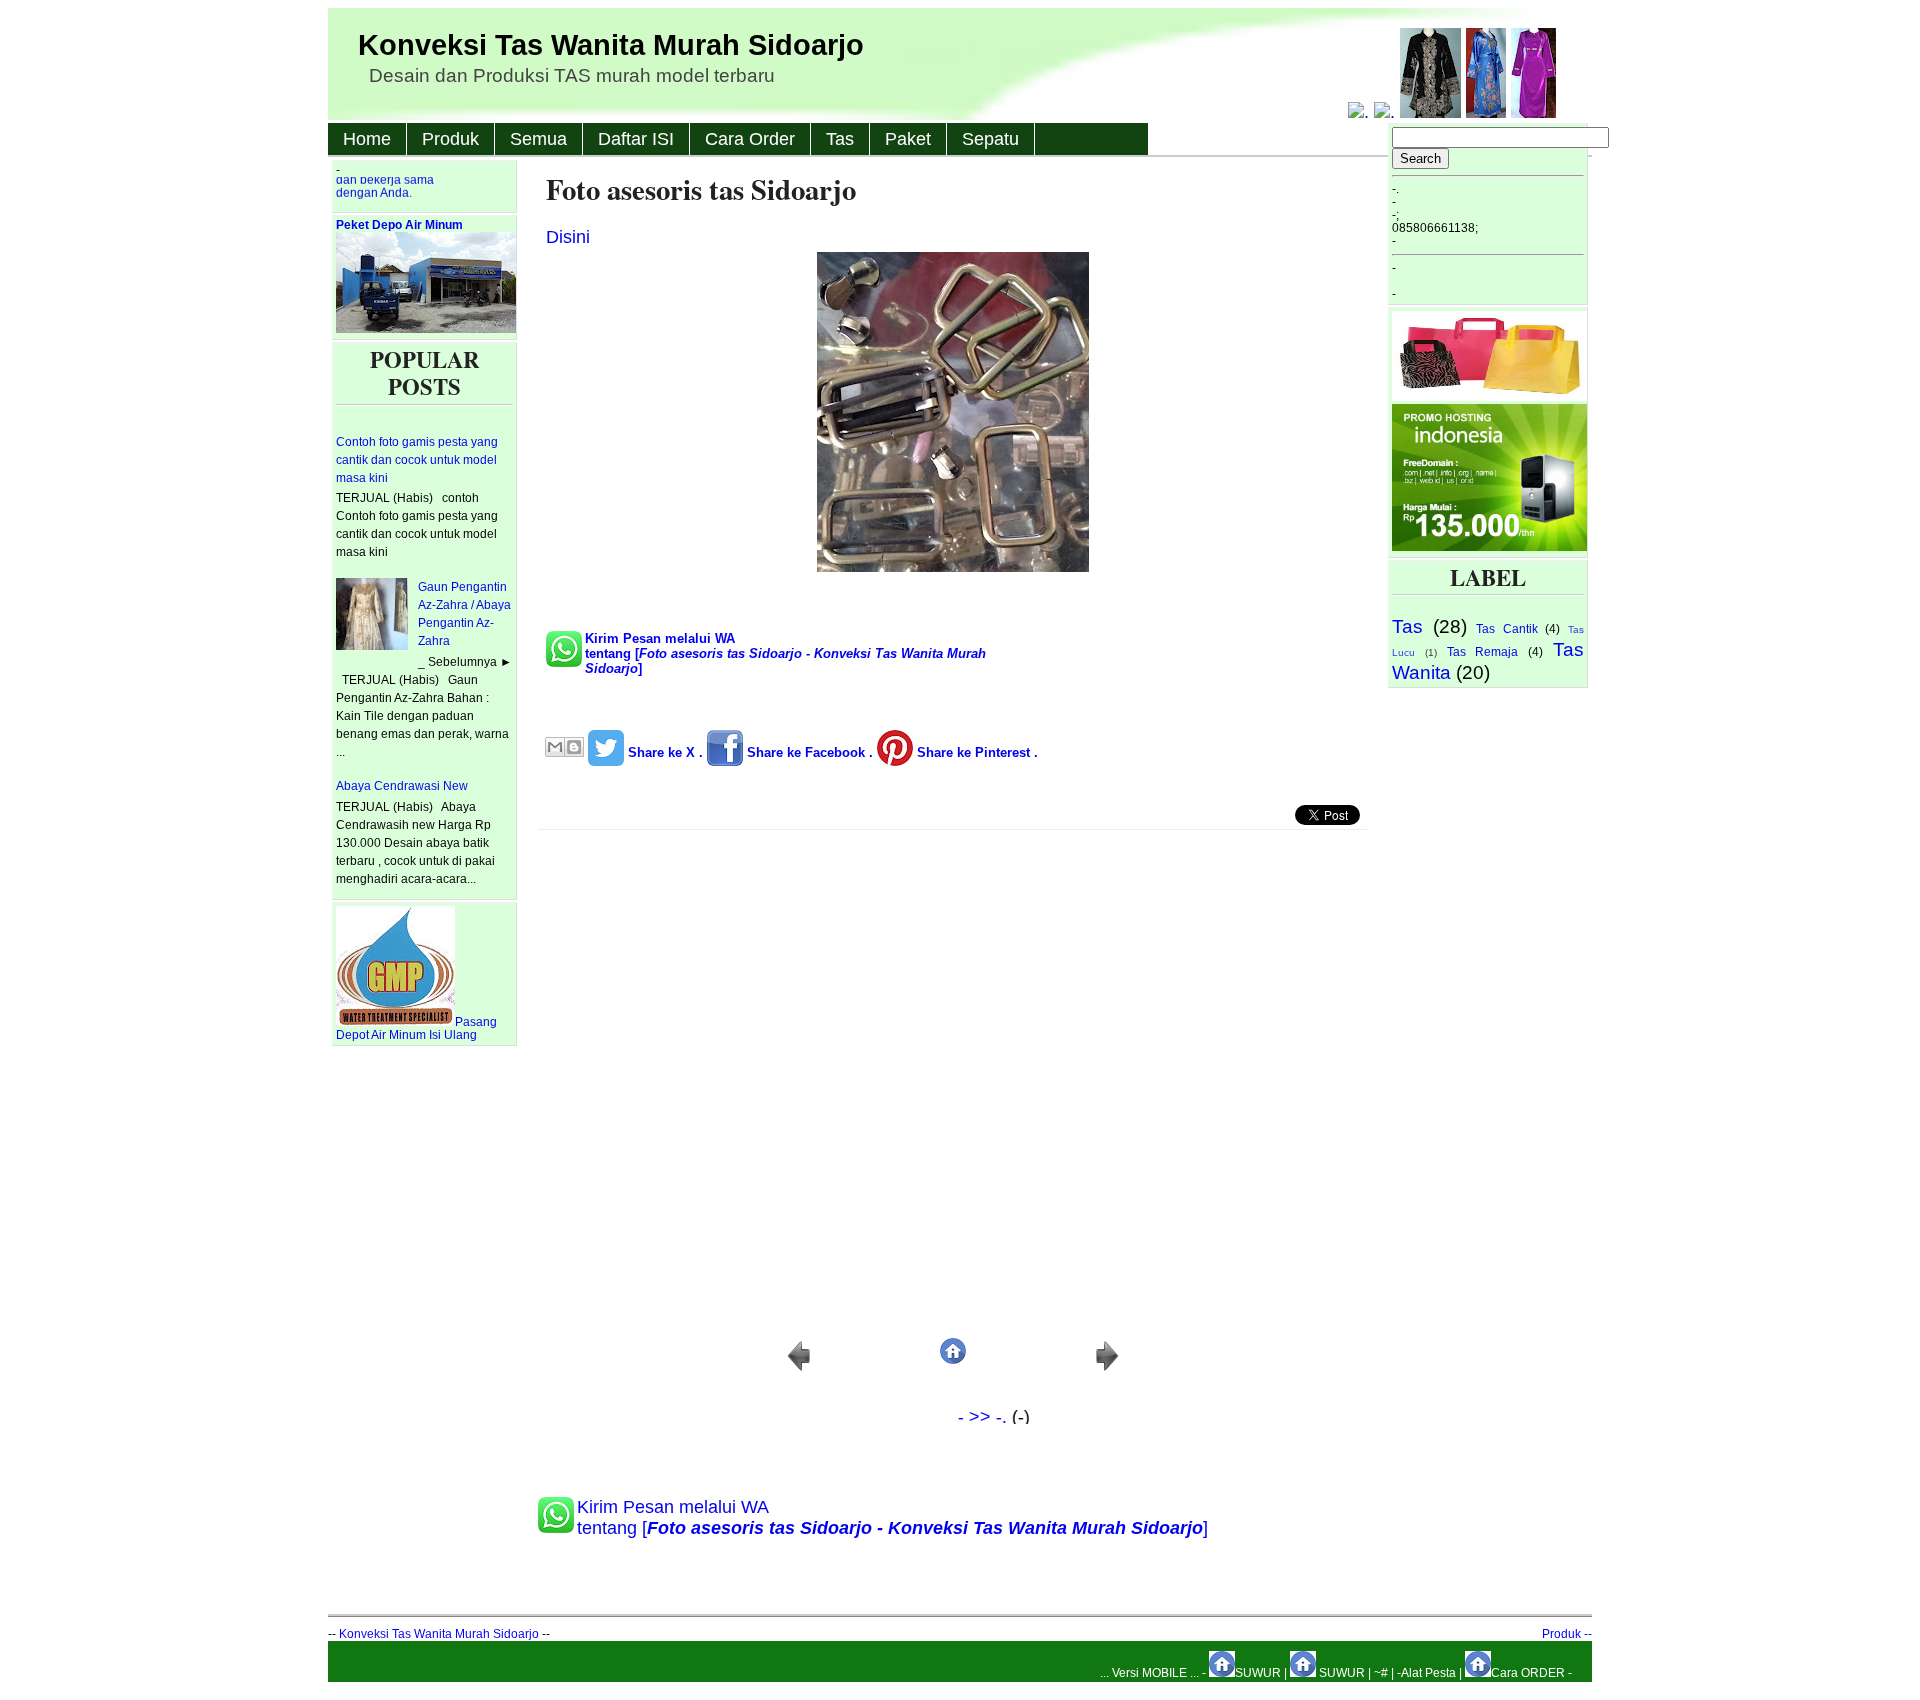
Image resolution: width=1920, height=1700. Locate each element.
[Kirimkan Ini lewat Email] (555, 747)
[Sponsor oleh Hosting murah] (1489, 547)
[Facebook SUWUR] (1361, 112)
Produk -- (1567, 1634)
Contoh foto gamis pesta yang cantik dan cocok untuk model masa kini (417, 460)
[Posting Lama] (1107, 1368)
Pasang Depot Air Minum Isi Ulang (416, 1028)
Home (367, 139)
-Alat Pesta (1426, 1673)
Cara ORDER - (1531, 1673)
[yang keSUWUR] (1489, 397)
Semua (538, 139)
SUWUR (1258, 1673)
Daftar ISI (636, 139)
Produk (450, 139)
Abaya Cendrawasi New (402, 786)
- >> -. (947, 1417)
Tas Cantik (1507, 629)
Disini (568, 237)
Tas (840, 139)
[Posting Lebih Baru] (799, 1368)
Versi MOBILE (1151, 1673)
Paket (908, 139)
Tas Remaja (1483, 652)
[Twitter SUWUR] (1387, 112)
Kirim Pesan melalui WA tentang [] (785, 653)
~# (1381, 1673)
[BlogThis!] (574, 747)
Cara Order (750, 139)
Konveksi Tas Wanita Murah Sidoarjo (611, 45)
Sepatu (990, 139)
